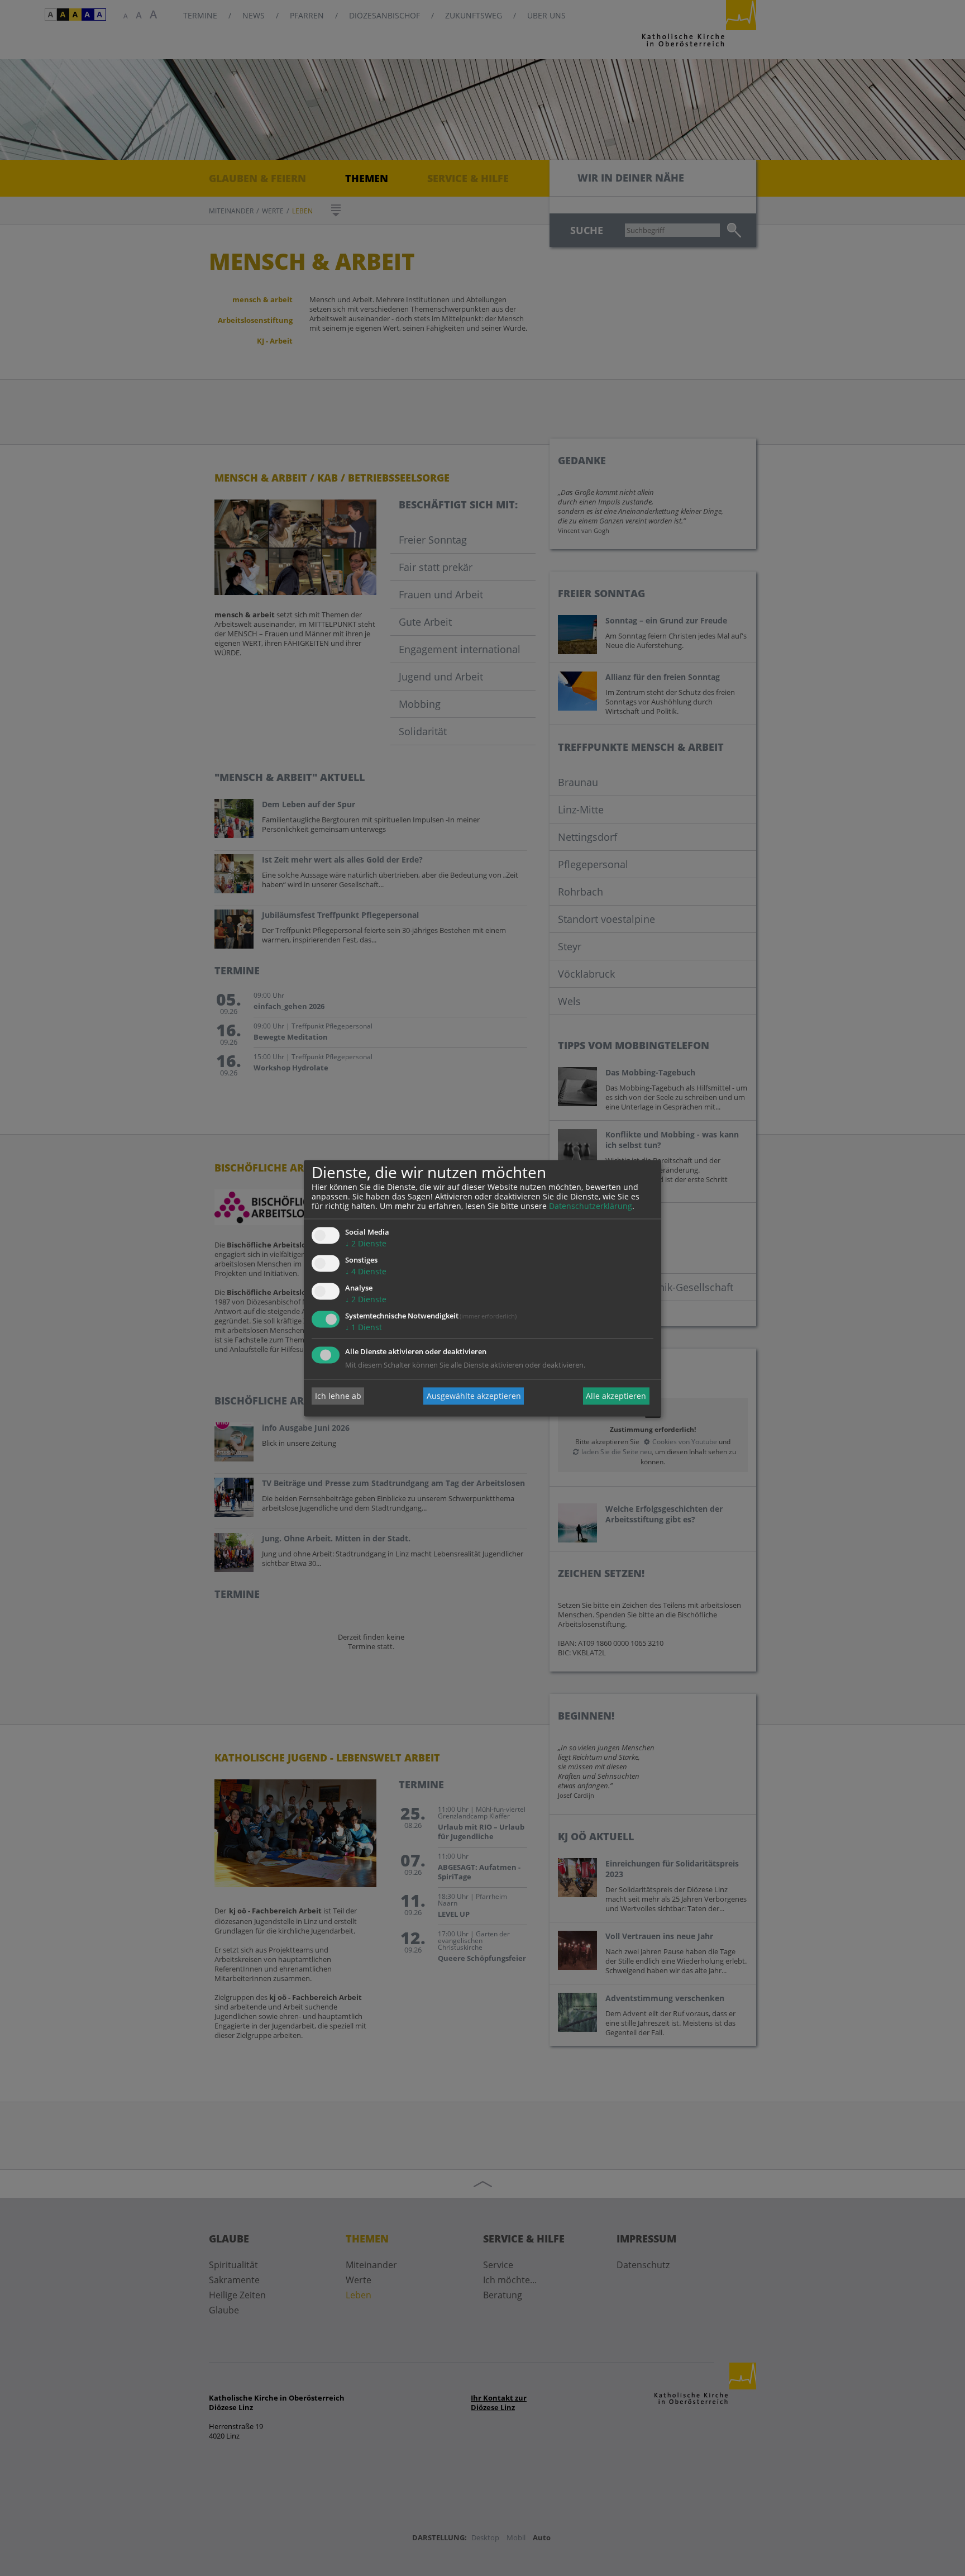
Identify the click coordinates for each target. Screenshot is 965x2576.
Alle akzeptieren (616, 1396)
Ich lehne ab (338, 1396)
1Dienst (364, 1327)
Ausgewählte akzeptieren (474, 1396)
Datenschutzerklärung (591, 1206)
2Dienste (366, 1244)
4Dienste (366, 1272)
